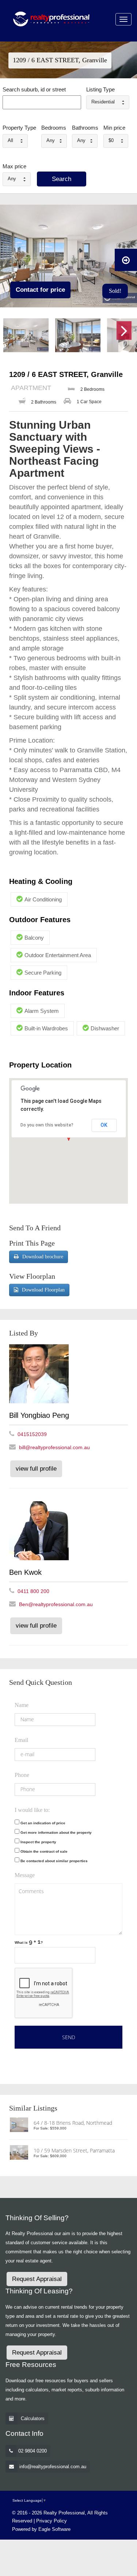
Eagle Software (54, 2529)
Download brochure (43, 1257)
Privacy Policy (52, 2521)
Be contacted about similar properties (54, 1861)
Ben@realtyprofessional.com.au (56, 1604)
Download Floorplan (43, 1290)
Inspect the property (38, 1842)
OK (104, 1125)
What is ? (29, 1942)
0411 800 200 (33, 1591)
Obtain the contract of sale (44, 1851)
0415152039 (32, 1434)
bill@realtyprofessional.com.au (54, 1447)
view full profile (36, 1469)
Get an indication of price (43, 1823)
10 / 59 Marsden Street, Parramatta (74, 2150)
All (10, 140)
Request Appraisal (37, 2279)
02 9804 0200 (33, 2451)
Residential (103, 102)
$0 (111, 140)
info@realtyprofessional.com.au (53, 2467)
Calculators (33, 2418)
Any (51, 140)
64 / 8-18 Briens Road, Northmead (73, 2123)
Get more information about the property (56, 1832)
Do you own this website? (47, 1125)
